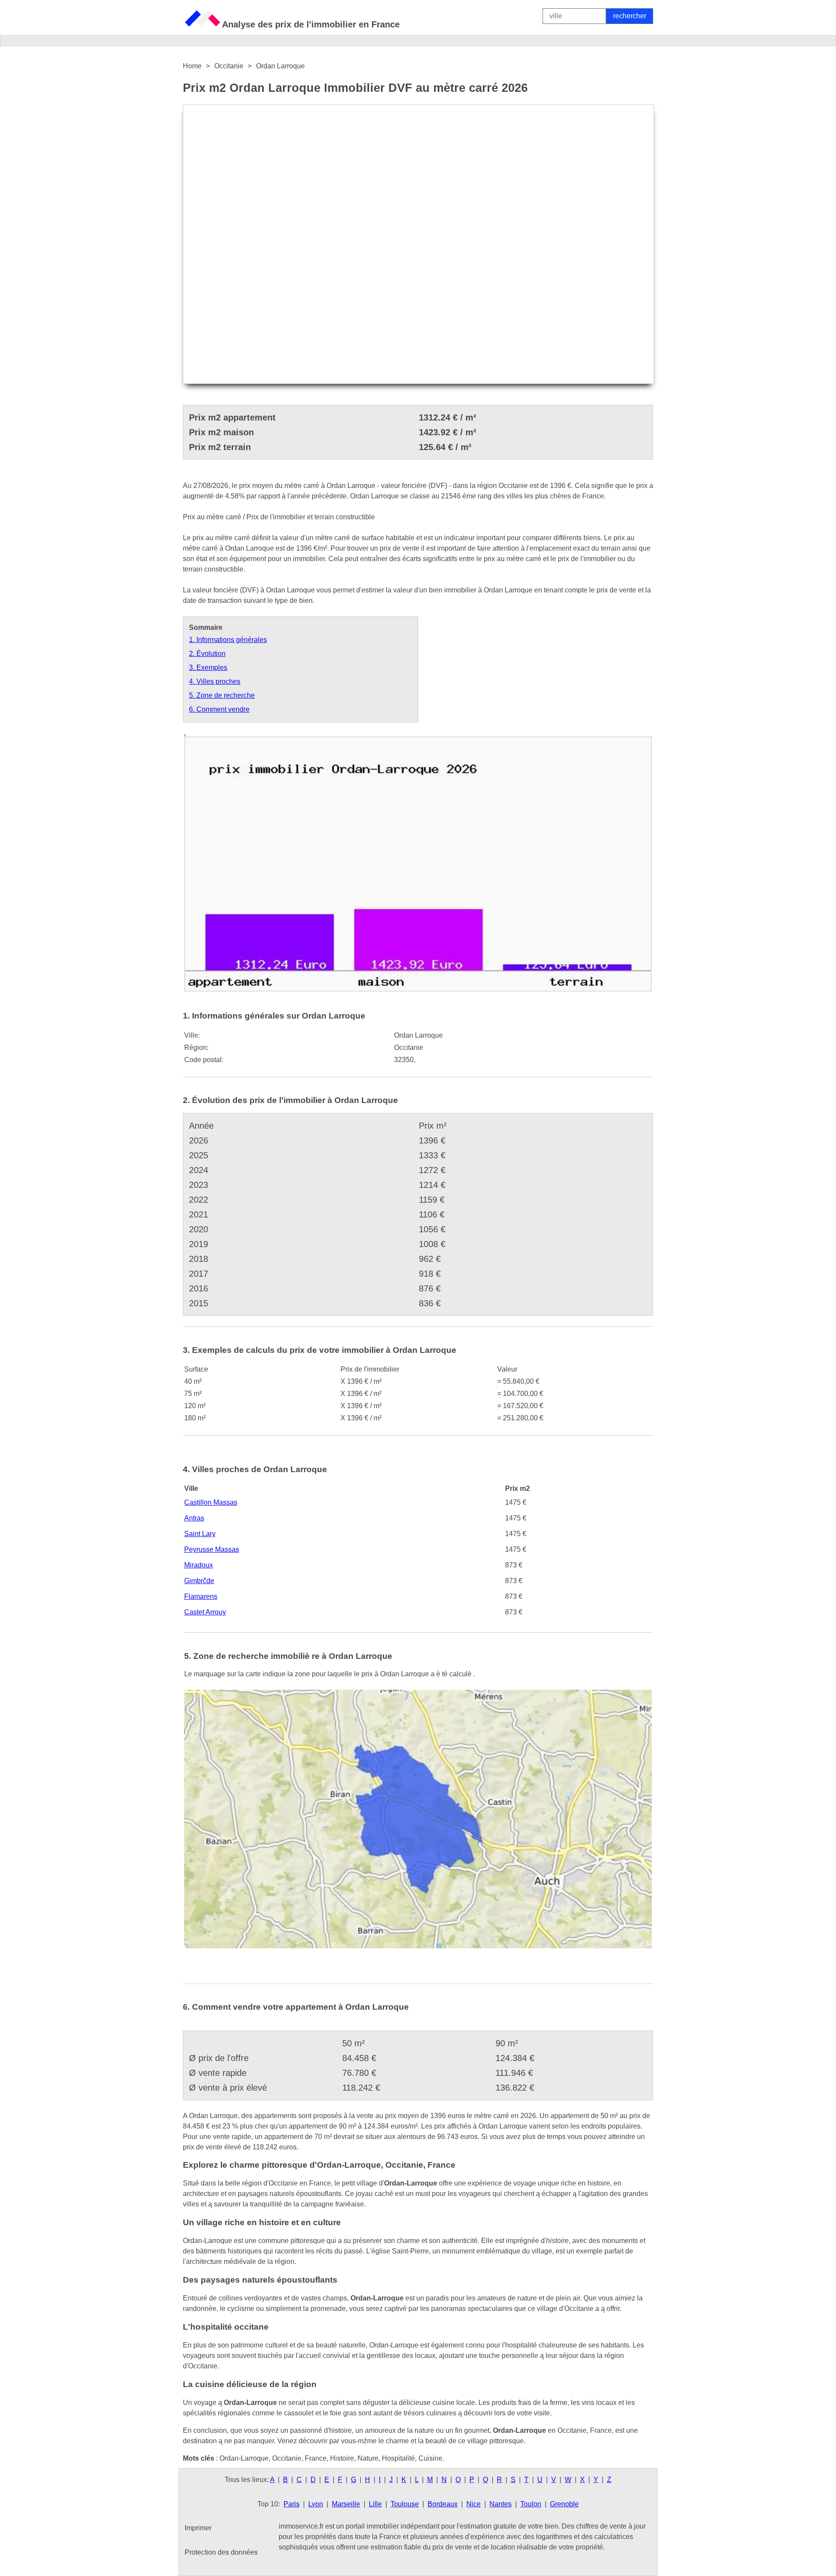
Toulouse (405, 2504)
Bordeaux (443, 2504)
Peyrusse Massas (212, 1549)
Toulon (531, 2504)
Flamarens (201, 1596)
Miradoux (199, 1565)
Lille (375, 2504)
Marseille (346, 2504)
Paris (292, 2504)
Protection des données (221, 2552)
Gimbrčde (199, 1581)
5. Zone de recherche (222, 695)
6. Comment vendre (219, 709)
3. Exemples (208, 668)
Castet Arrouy (205, 1612)
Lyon (316, 2504)
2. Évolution (207, 654)
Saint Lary (200, 1534)
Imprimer (198, 2528)
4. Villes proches (215, 681)
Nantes (501, 2504)
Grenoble (564, 2504)
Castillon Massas (211, 1502)
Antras (194, 1518)
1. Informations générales (228, 640)
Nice (474, 2504)
